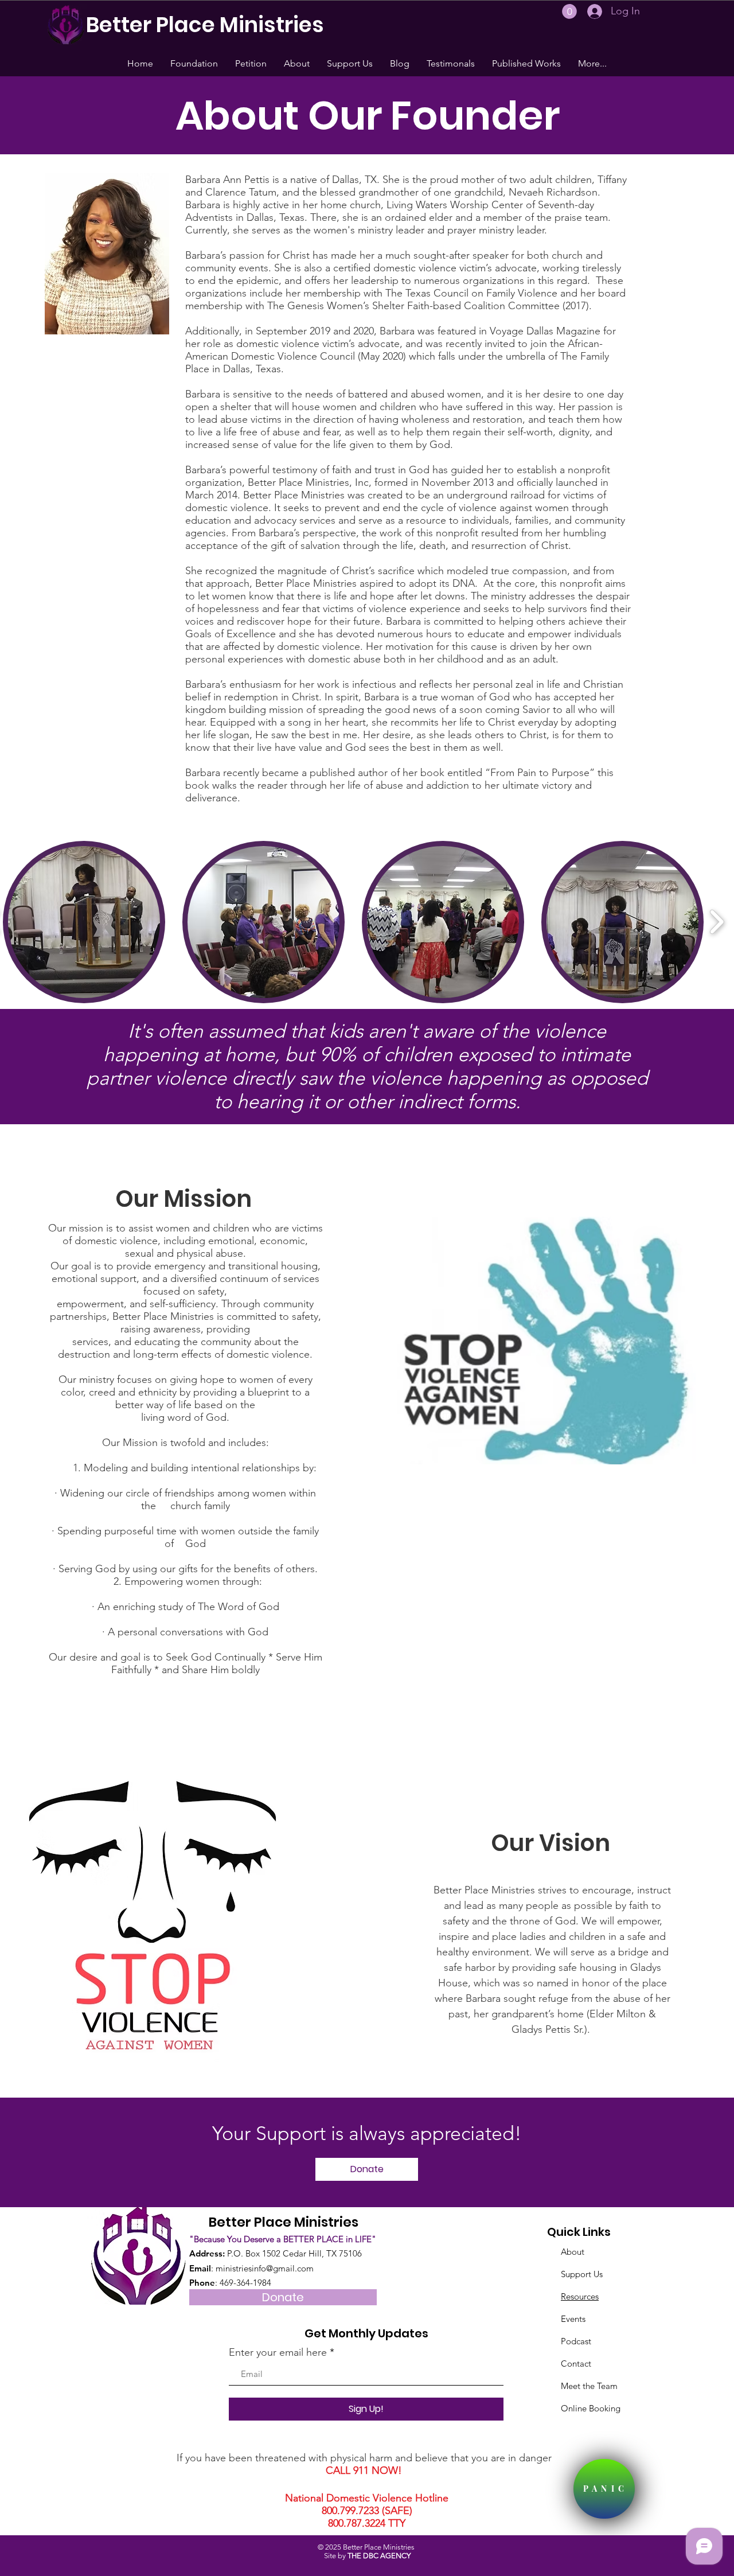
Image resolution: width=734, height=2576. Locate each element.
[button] (569, 11)
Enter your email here (278, 2352)
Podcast (576, 2341)
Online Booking (591, 2408)
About (573, 2252)
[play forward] (717, 922)
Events (573, 2319)
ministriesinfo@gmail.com (265, 2268)
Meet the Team (589, 2386)
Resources (580, 2296)
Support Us (582, 2274)
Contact (576, 2363)
